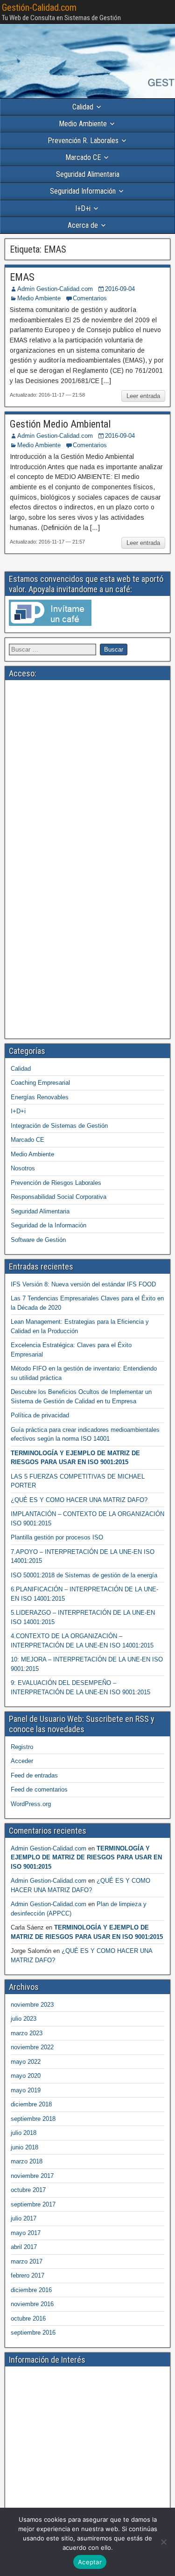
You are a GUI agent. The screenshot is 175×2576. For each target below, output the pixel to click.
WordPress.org (31, 1804)
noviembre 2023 (32, 2005)
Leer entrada (143, 396)
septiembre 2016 (33, 2333)
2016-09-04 (120, 289)
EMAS (22, 277)
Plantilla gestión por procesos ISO (57, 1537)
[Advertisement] (87, 772)
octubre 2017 (28, 2190)
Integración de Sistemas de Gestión (59, 1126)
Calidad (83, 107)
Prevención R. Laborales (83, 141)
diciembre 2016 (31, 2290)
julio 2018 (24, 2133)
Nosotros (23, 1168)
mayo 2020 (26, 2076)
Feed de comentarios (39, 1789)
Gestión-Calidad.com (39, 7)
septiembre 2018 (33, 2119)
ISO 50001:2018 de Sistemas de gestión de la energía (84, 1575)
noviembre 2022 (32, 2047)
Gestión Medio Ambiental (60, 424)
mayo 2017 (26, 2233)
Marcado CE (83, 157)
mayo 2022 (26, 2062)
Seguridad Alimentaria (88, 174)
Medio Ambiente (83, 124)
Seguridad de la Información (49, 1225)
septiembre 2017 (33, 2204)
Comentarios (90, 298)
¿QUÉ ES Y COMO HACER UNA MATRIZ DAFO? (79, 1500)
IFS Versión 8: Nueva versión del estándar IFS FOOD (83, 1284)
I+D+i (83, 208)
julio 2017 (24, 2218)
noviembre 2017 (32, 2176)
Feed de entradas (34, 1775)
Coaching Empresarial (40, 1083)
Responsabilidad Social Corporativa (59, 1197)
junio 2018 (24, 2147)
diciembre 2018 (31, 2104)
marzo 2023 (27, 2033)
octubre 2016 (28, 2318)
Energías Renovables (40, 1097)
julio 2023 (24, 2019)
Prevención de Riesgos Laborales (56, 1183)
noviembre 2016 (32, 2304)
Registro (22, 1747)
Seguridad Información (83, 191)
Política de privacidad (40, 1415)
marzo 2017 (27, 2261)
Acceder (22, 1761)
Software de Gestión (38, 1240)
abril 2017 (24, 2247)
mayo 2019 (26, 2090)
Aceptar (90, 2562)
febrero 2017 (28, 2275)
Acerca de (83, 225)
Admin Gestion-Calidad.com (55, 289)
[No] (163, 2542)
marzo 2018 (27, 2161)
